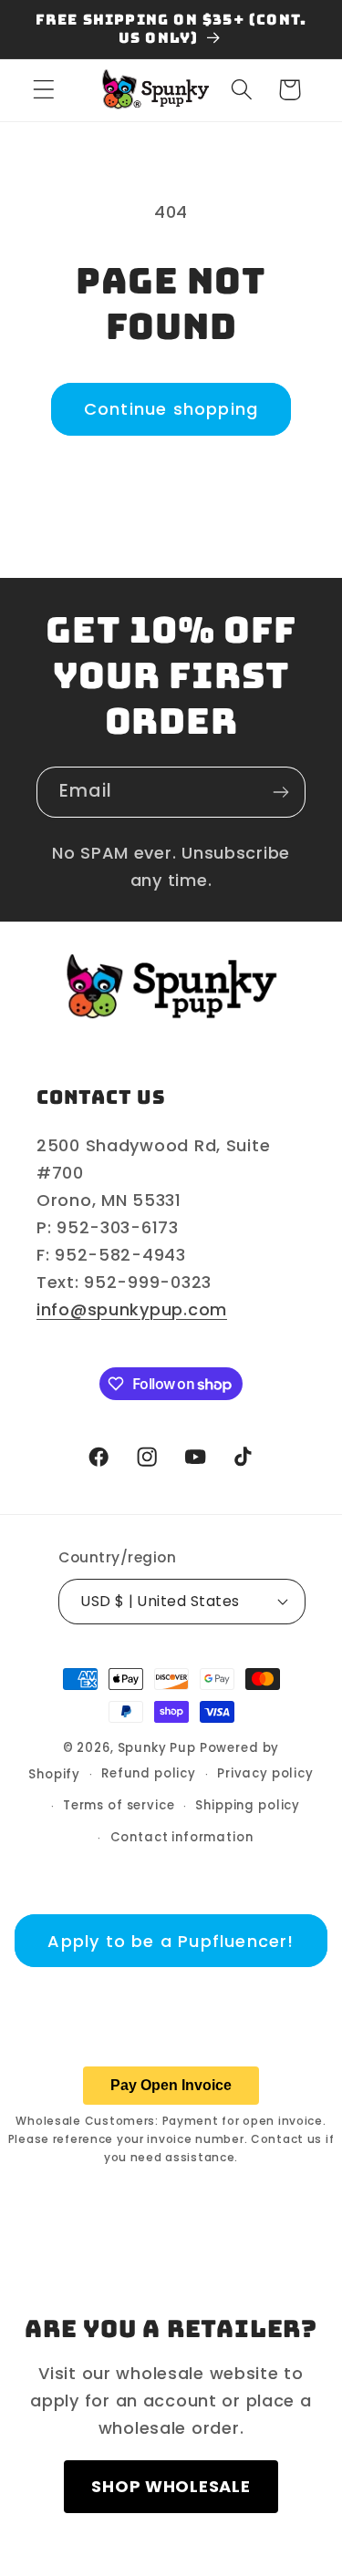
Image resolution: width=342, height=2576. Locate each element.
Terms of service (119, 1805)
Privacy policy (265, 1773)
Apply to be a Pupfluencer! (171, 1941)
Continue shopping (171, 409)
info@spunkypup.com (132, 1309)
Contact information (182, 1837)
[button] (44, 90)
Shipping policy (248, 1805)
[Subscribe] (280, 792)
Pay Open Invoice (171, 2085)
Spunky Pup (157, 1748)
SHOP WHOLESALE (171, 2486)
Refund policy (149, 1773)
